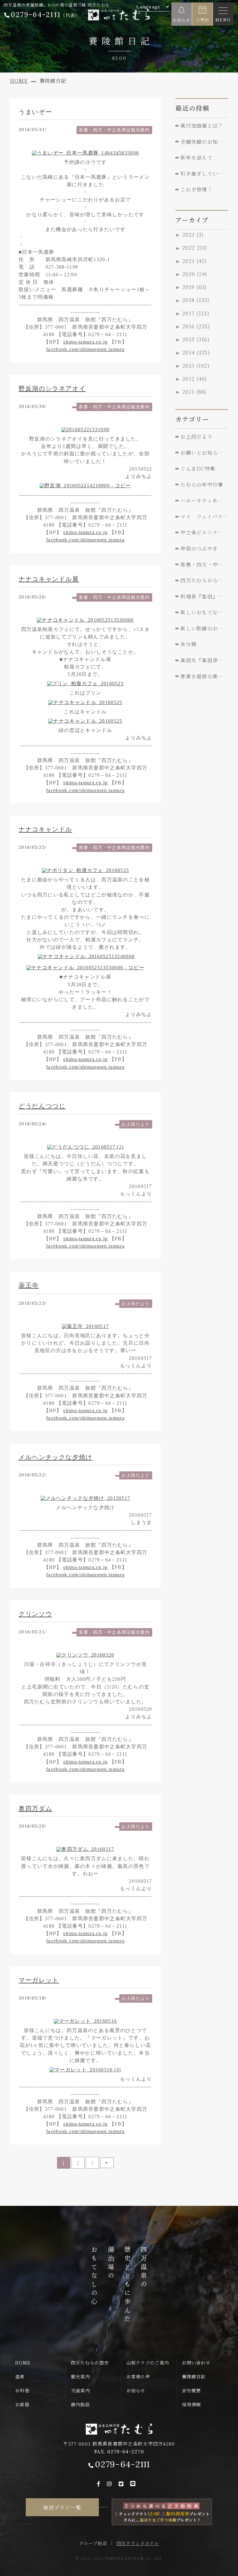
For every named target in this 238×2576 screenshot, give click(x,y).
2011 (195, 392)
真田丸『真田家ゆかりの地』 (204, 660)
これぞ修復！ (196, 189)
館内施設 (80, 2404)
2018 (196, 300)
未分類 (188, 644)
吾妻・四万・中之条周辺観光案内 (114, 130)
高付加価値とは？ (202, 125)
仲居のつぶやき (199, 548)
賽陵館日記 (194, 2377)
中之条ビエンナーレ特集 (204, 532)
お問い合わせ (196, 2363)
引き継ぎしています (204, 173)
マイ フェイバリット (204, 516)
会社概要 (191, 2390)
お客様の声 (138, 2377)
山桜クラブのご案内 (148, 2363)
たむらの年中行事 (202, 484)
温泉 (20, 2377)
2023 (193, 234)
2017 (196, 313)
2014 (196, 353)
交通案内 (80, 2390)
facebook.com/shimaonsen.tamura (85, 349)
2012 (195, 379)
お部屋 (22, 2404)
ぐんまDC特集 (198, 468)
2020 (195, 274)
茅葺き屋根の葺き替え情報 (204, 676)
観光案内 (80, 2377)
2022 (195, 248)
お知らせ (136, 2390)
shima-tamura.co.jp (85, 342)
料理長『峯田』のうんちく (204, 596)
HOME (23, 2363)
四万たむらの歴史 (90, 2363)
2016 (196, 326)
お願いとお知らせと (204, 453)
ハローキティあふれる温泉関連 (204, 500)
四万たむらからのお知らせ (204, 580)
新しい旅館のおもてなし (204, 628)
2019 (195, 287)
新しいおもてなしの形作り (204, 612)
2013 (196, 366)
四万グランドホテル (138, 2543)
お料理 (22, 2390)
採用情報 (191, 2404)
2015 (196, 339)
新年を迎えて (196, 157)
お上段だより (136, 1124)
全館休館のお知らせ (204, 142)
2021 (195, 261)
